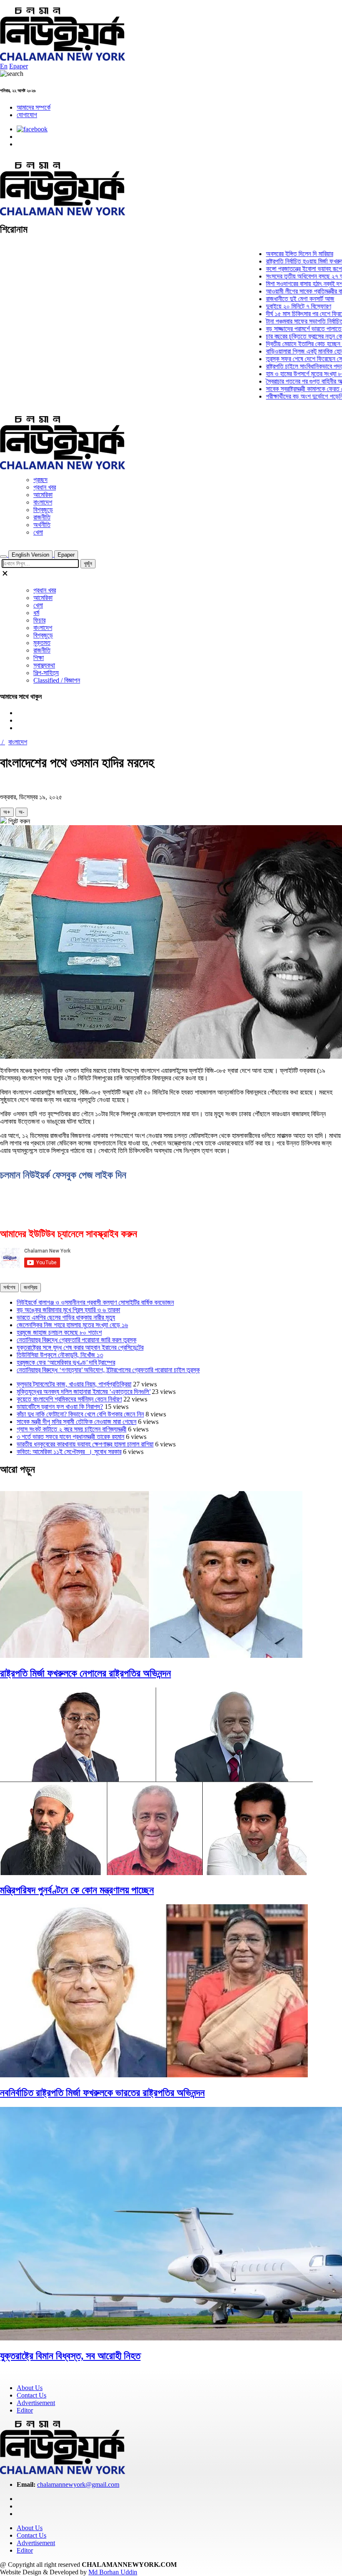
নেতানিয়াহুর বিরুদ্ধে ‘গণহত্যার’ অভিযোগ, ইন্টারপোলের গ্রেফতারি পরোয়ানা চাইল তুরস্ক (108, 1370)
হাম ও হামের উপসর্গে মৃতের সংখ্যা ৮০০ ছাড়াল (289, 374)
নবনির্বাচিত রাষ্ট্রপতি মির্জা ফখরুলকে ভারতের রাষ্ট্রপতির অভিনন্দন (102, 2093)
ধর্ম (36, 613)
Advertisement (36, 2403)
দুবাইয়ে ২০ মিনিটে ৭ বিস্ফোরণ (273, 306)
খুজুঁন (88, 564)
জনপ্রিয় (31, 1287)
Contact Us (31, 2395)
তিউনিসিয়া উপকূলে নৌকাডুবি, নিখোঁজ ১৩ (60, 1355)
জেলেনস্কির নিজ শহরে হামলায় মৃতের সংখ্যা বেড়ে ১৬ (72, 1325)
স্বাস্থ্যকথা (44, 665)
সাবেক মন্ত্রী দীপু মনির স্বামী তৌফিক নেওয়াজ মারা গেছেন (77, 1422)
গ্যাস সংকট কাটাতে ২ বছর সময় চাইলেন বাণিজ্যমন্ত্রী (72, 1429)
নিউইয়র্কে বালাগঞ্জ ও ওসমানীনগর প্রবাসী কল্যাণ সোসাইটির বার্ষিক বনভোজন (95, 1302)
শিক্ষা (39, 658)
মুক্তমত (42, 643)
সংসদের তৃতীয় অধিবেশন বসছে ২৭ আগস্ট (284, 276)
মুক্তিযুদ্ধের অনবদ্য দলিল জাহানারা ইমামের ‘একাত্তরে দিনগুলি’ (84, 1392)
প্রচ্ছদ (40, 480)
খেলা (38, 532)
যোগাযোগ (27, 115)
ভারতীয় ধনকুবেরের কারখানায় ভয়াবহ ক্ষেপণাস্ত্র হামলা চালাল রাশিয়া (85, 1444)
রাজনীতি (42, 517)
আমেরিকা (43, 495)
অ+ (7, 812)
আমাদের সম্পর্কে (34, 107)
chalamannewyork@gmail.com (78, 2484)
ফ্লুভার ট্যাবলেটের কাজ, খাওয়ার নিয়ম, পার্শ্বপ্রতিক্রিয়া (74, 1384)
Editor (25, 2410)
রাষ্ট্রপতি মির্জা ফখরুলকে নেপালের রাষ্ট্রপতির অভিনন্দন (85, 1673)
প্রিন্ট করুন (18, 821)
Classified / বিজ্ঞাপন (57, 680)
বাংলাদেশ (43, 502)
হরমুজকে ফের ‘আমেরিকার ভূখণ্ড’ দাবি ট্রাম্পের (66, 1362)
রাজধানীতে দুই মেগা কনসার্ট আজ (274, 299)
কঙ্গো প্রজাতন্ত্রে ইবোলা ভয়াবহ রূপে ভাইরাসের (289, 269)
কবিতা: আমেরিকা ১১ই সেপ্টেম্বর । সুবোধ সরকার (69, 1452)
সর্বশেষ (9, 1287)
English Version (30, 555)
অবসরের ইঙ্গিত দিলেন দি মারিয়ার (274, 254)
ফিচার (39, 620)
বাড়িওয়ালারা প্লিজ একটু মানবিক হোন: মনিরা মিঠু (290, 351)
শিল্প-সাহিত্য (46, 673)
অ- (21, 812)
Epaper (19, 66)
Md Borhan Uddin (113, 2572)
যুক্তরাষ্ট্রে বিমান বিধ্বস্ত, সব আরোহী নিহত (70, 2356)
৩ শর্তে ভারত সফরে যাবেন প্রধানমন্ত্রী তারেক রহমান (70, 1437)
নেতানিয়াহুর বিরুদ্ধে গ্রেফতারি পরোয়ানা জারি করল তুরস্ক (77, 1340)
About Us (30, 2388)
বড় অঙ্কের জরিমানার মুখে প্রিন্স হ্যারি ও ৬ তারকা (68, 1310)
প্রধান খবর (45, 487)
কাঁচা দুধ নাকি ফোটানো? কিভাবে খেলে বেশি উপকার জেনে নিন (80, 1414)
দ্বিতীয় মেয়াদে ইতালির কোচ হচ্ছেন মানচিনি (286, 344)
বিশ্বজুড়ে (43, 510)
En (4, 66)
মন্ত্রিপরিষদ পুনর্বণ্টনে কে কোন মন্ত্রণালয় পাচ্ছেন (77, 1890)
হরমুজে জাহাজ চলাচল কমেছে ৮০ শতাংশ (59, 1332)
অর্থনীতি (42, 525)
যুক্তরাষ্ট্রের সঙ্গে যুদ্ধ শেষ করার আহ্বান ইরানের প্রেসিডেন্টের (80, 1347)
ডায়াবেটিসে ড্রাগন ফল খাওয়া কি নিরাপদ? (60, 1407)
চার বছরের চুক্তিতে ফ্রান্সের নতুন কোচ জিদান (288, 336)
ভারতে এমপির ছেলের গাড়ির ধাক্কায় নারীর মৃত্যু (66, 1317)
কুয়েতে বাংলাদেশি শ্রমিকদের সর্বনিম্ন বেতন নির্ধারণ (69, 1399)
